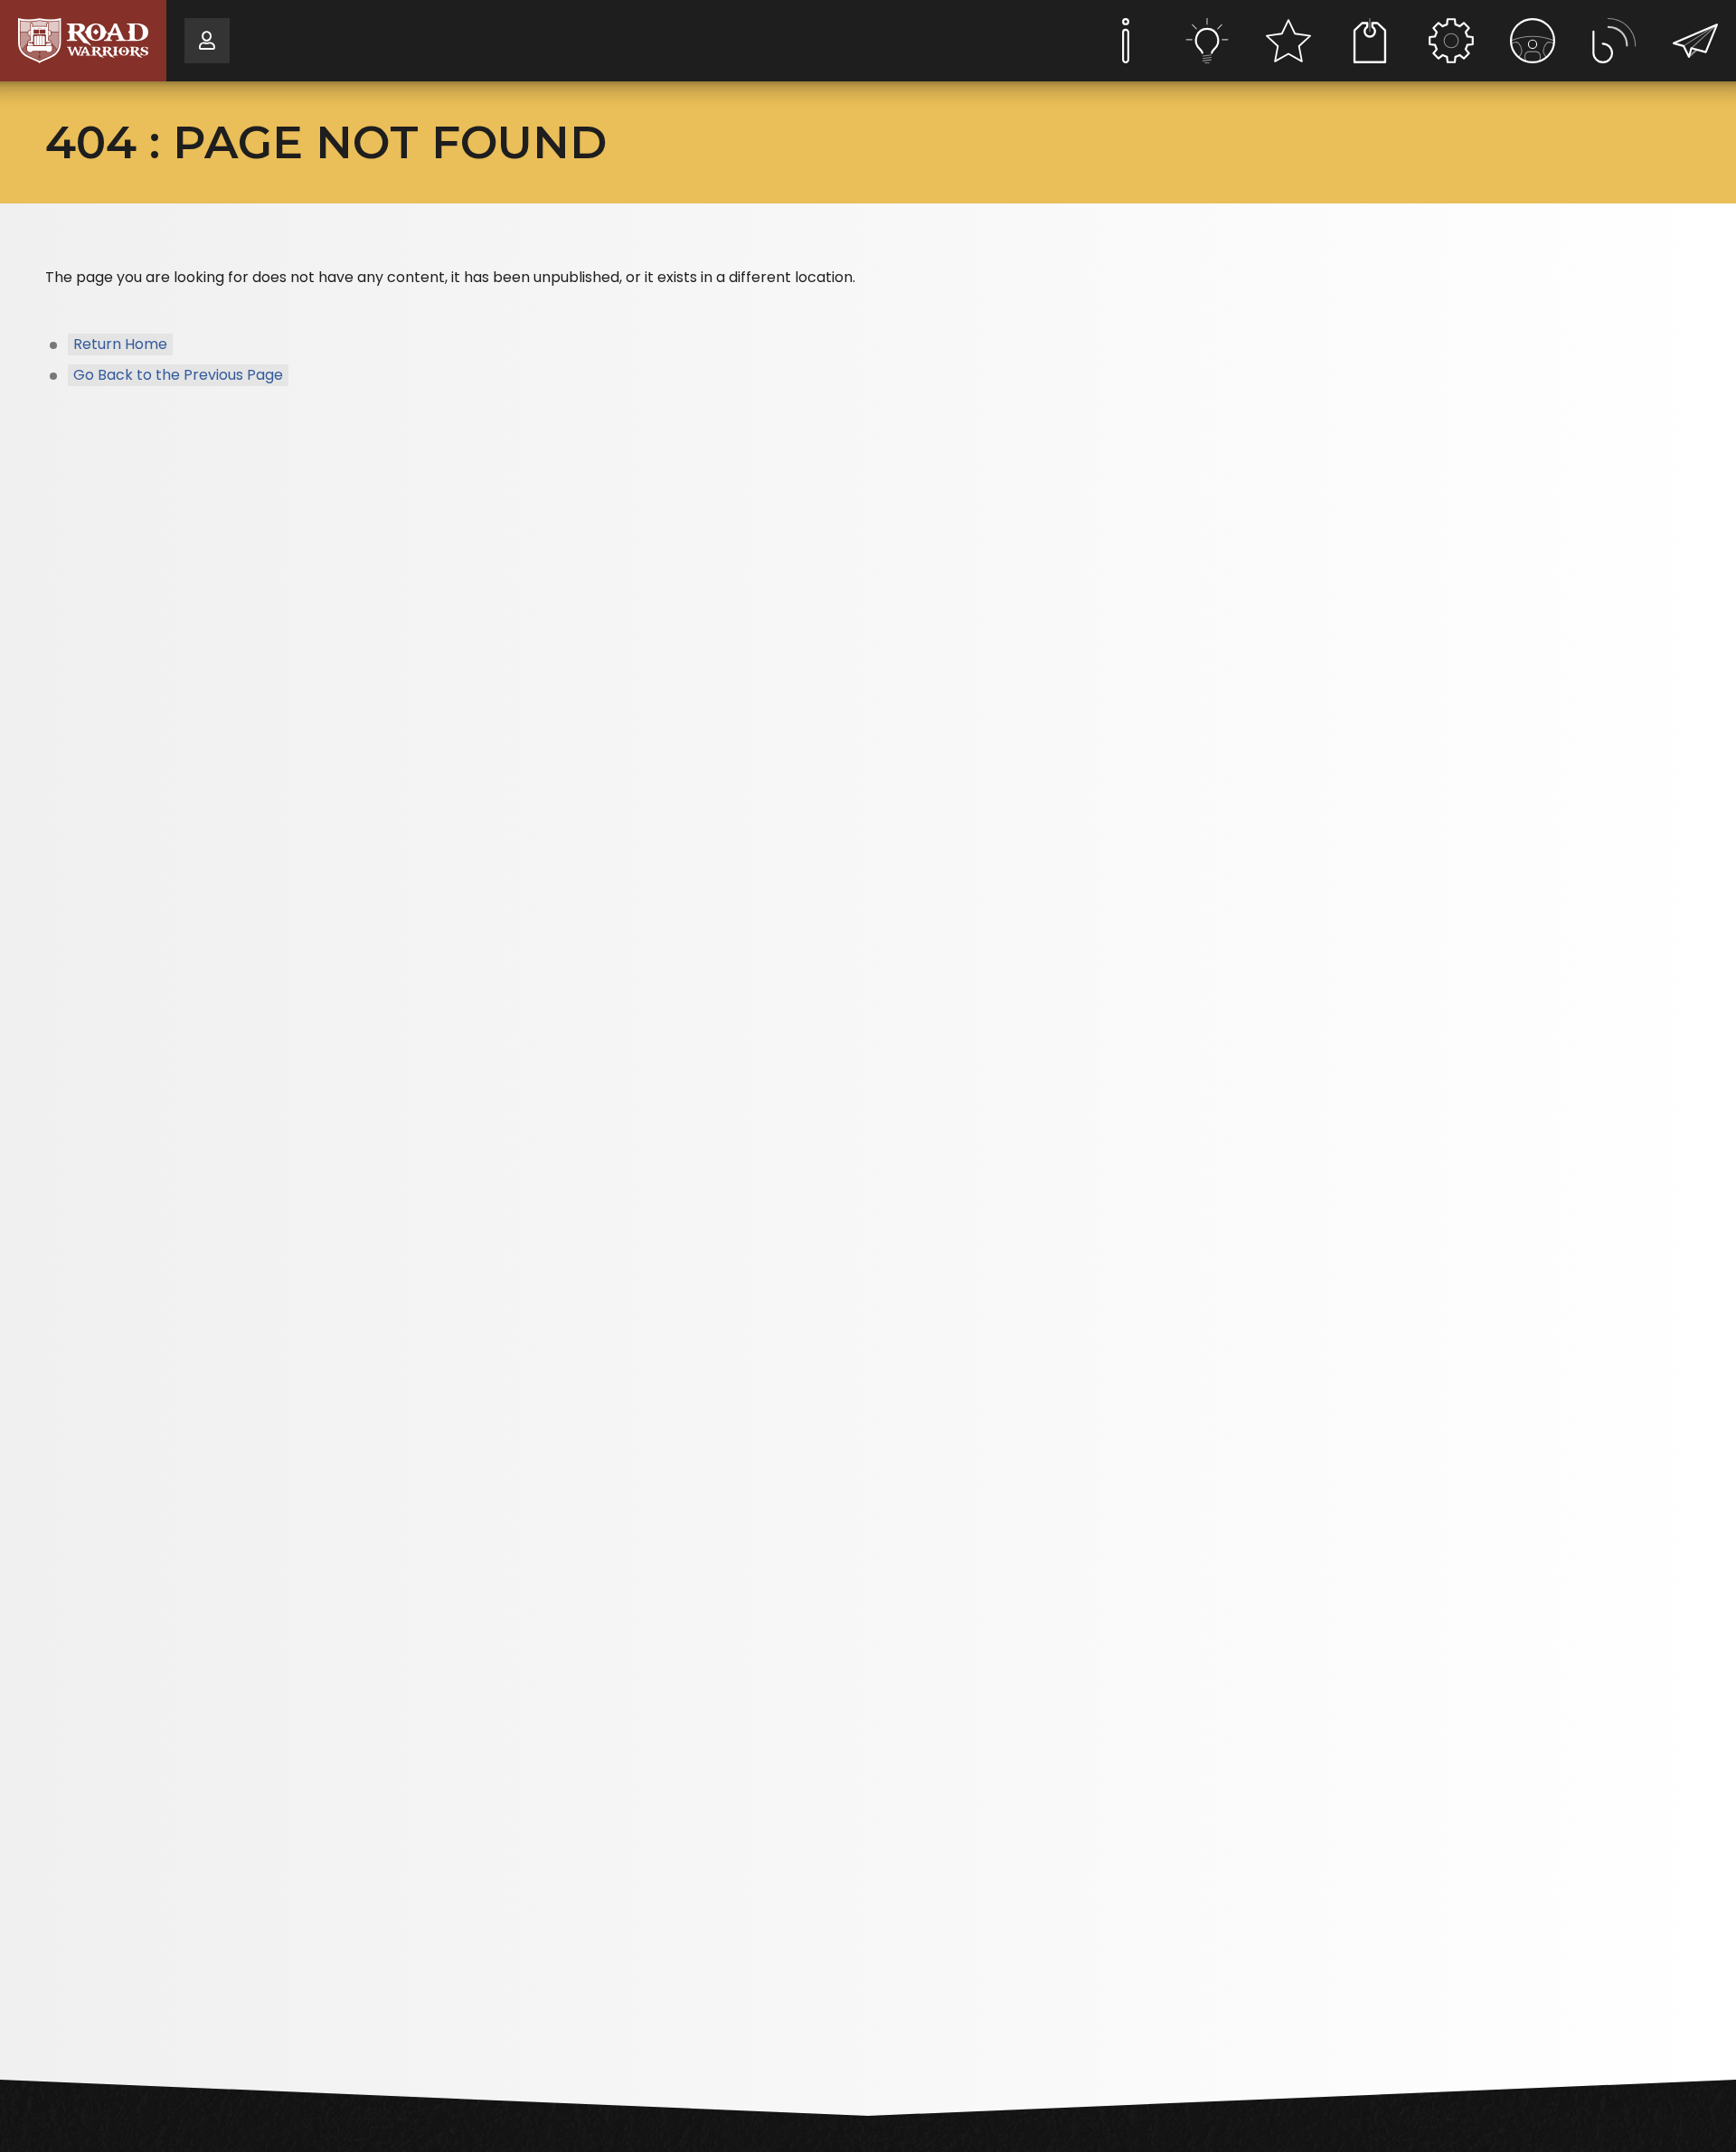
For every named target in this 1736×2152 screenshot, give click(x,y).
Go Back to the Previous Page (178, 375)
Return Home (120, 344)
